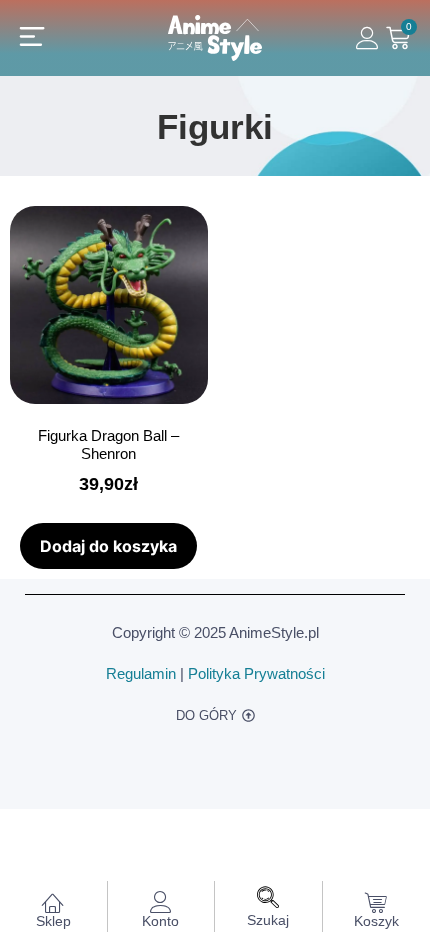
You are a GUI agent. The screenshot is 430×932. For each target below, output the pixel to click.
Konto (160, 921)
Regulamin (141, 673)
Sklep (53, 921)
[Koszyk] (376, 902)
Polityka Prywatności (256, 673)
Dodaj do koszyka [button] (108, 546)
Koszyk (376, 921)
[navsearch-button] (268, 899)
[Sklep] (53, 902)
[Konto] (161, 902)
